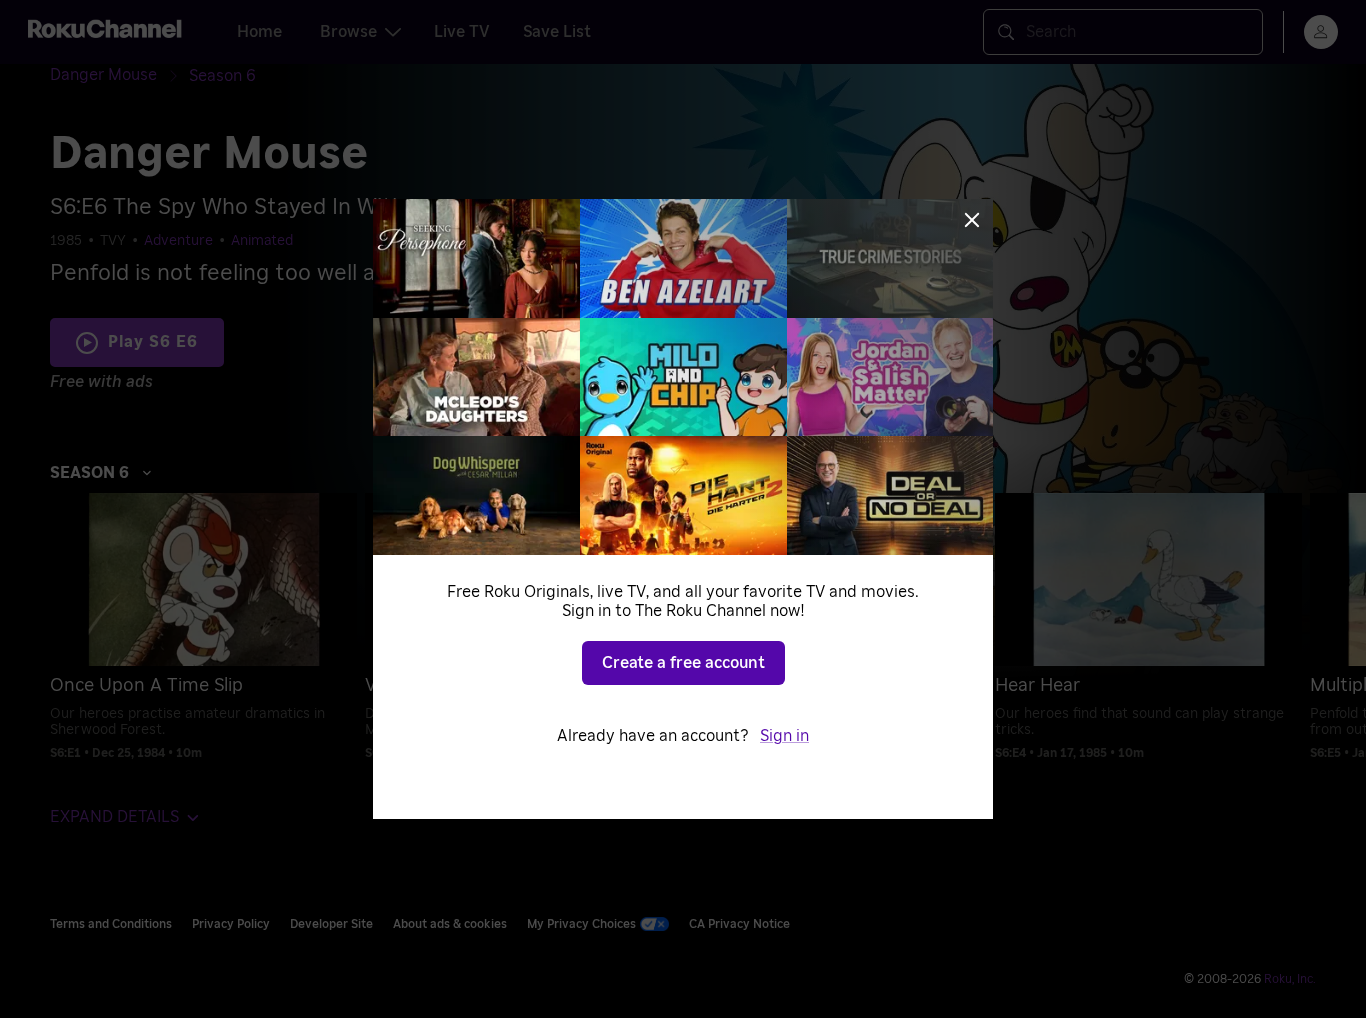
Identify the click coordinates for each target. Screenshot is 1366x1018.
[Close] (972, 220)
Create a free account (683, 663)
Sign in (784, 736)
